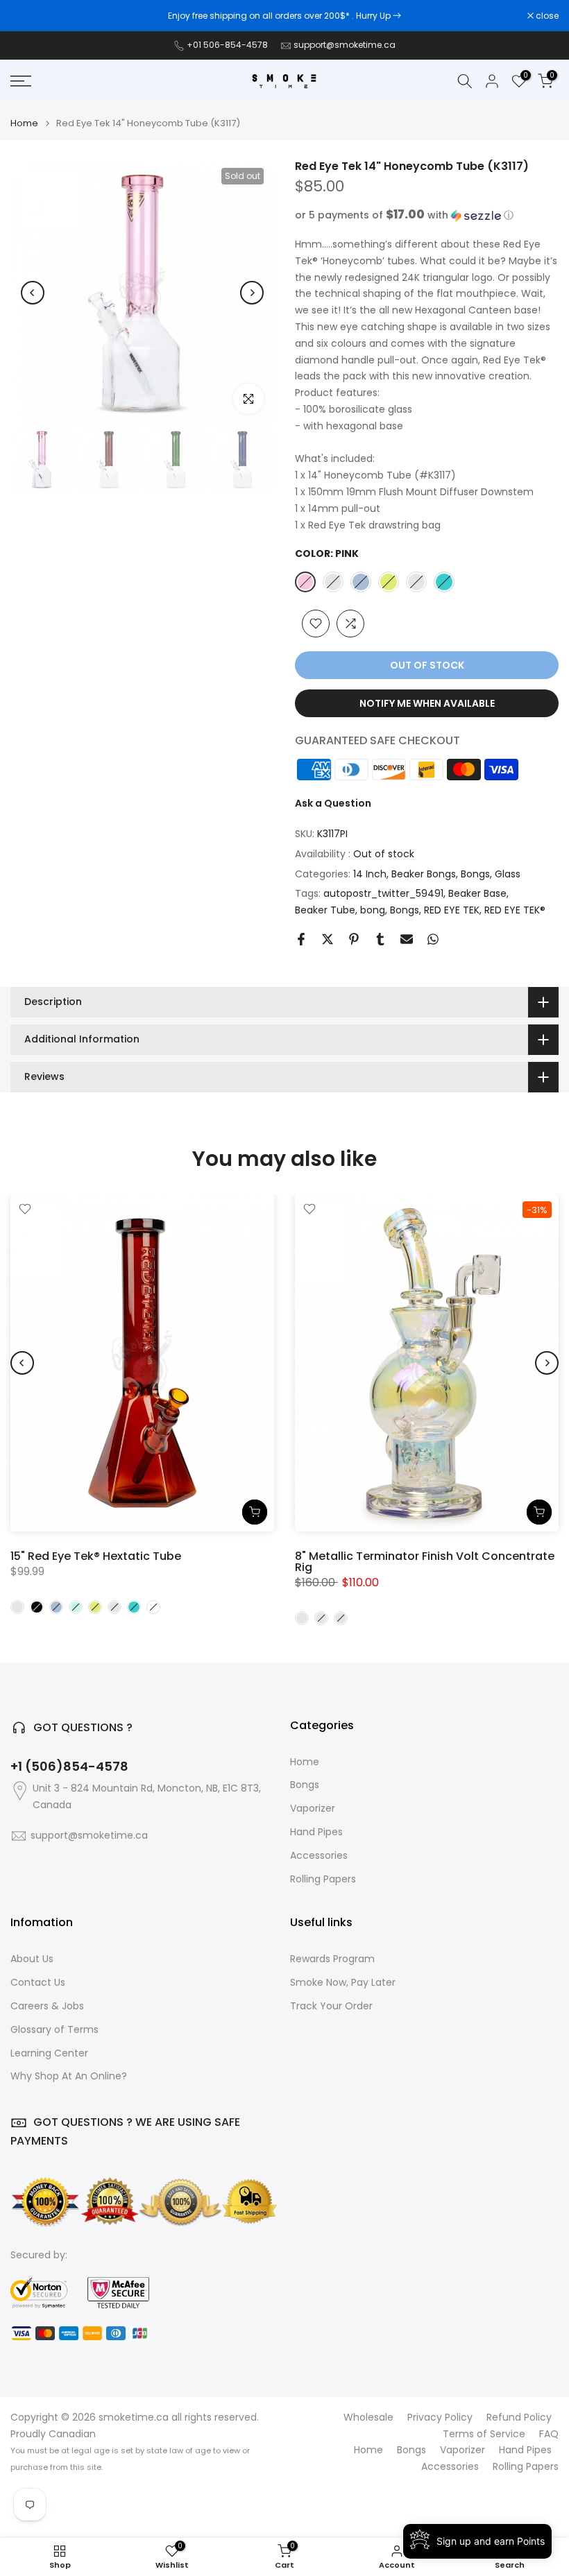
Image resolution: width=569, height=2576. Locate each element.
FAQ (549, 2434)
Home (24, 123)
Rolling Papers (323, 1879)
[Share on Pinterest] (354, 939)
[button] (427, 215)
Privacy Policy (440, 2418)
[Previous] (33, 293)
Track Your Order (331, 2006)
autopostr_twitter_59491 (383, 893)
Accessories (319, 1856)
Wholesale (368, 2418)
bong (373, 910)
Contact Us (38, 1983)
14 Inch (370, 874)
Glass (508, 874)
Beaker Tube (325, 910)
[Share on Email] (407, 939)
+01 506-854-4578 (227, 45)
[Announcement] (284, 16)
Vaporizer (313, 1809)
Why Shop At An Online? (69, 2076)
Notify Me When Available (427, 703)
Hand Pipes (316, 1832)
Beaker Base (477, 893)
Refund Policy (519, 2418)
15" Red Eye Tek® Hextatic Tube (96, 1555)
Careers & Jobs (47, 2006)
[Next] (252, 293)
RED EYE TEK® (515, 910)
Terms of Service (484, 2434)
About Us (32, 1959)
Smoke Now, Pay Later (343, 1983)
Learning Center (49, 2053)
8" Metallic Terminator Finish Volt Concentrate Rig (425, 1561)
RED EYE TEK (452, 910)
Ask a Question (333, 803)
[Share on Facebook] (301, 939)
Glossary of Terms (54, 2030)
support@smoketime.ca (345, 45)
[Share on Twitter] (328, 939)
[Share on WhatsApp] (433, 939)
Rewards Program (332, 1959)
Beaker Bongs (424, 874)
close (29, 16)
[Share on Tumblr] (380, 939)
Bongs (475, 874)
